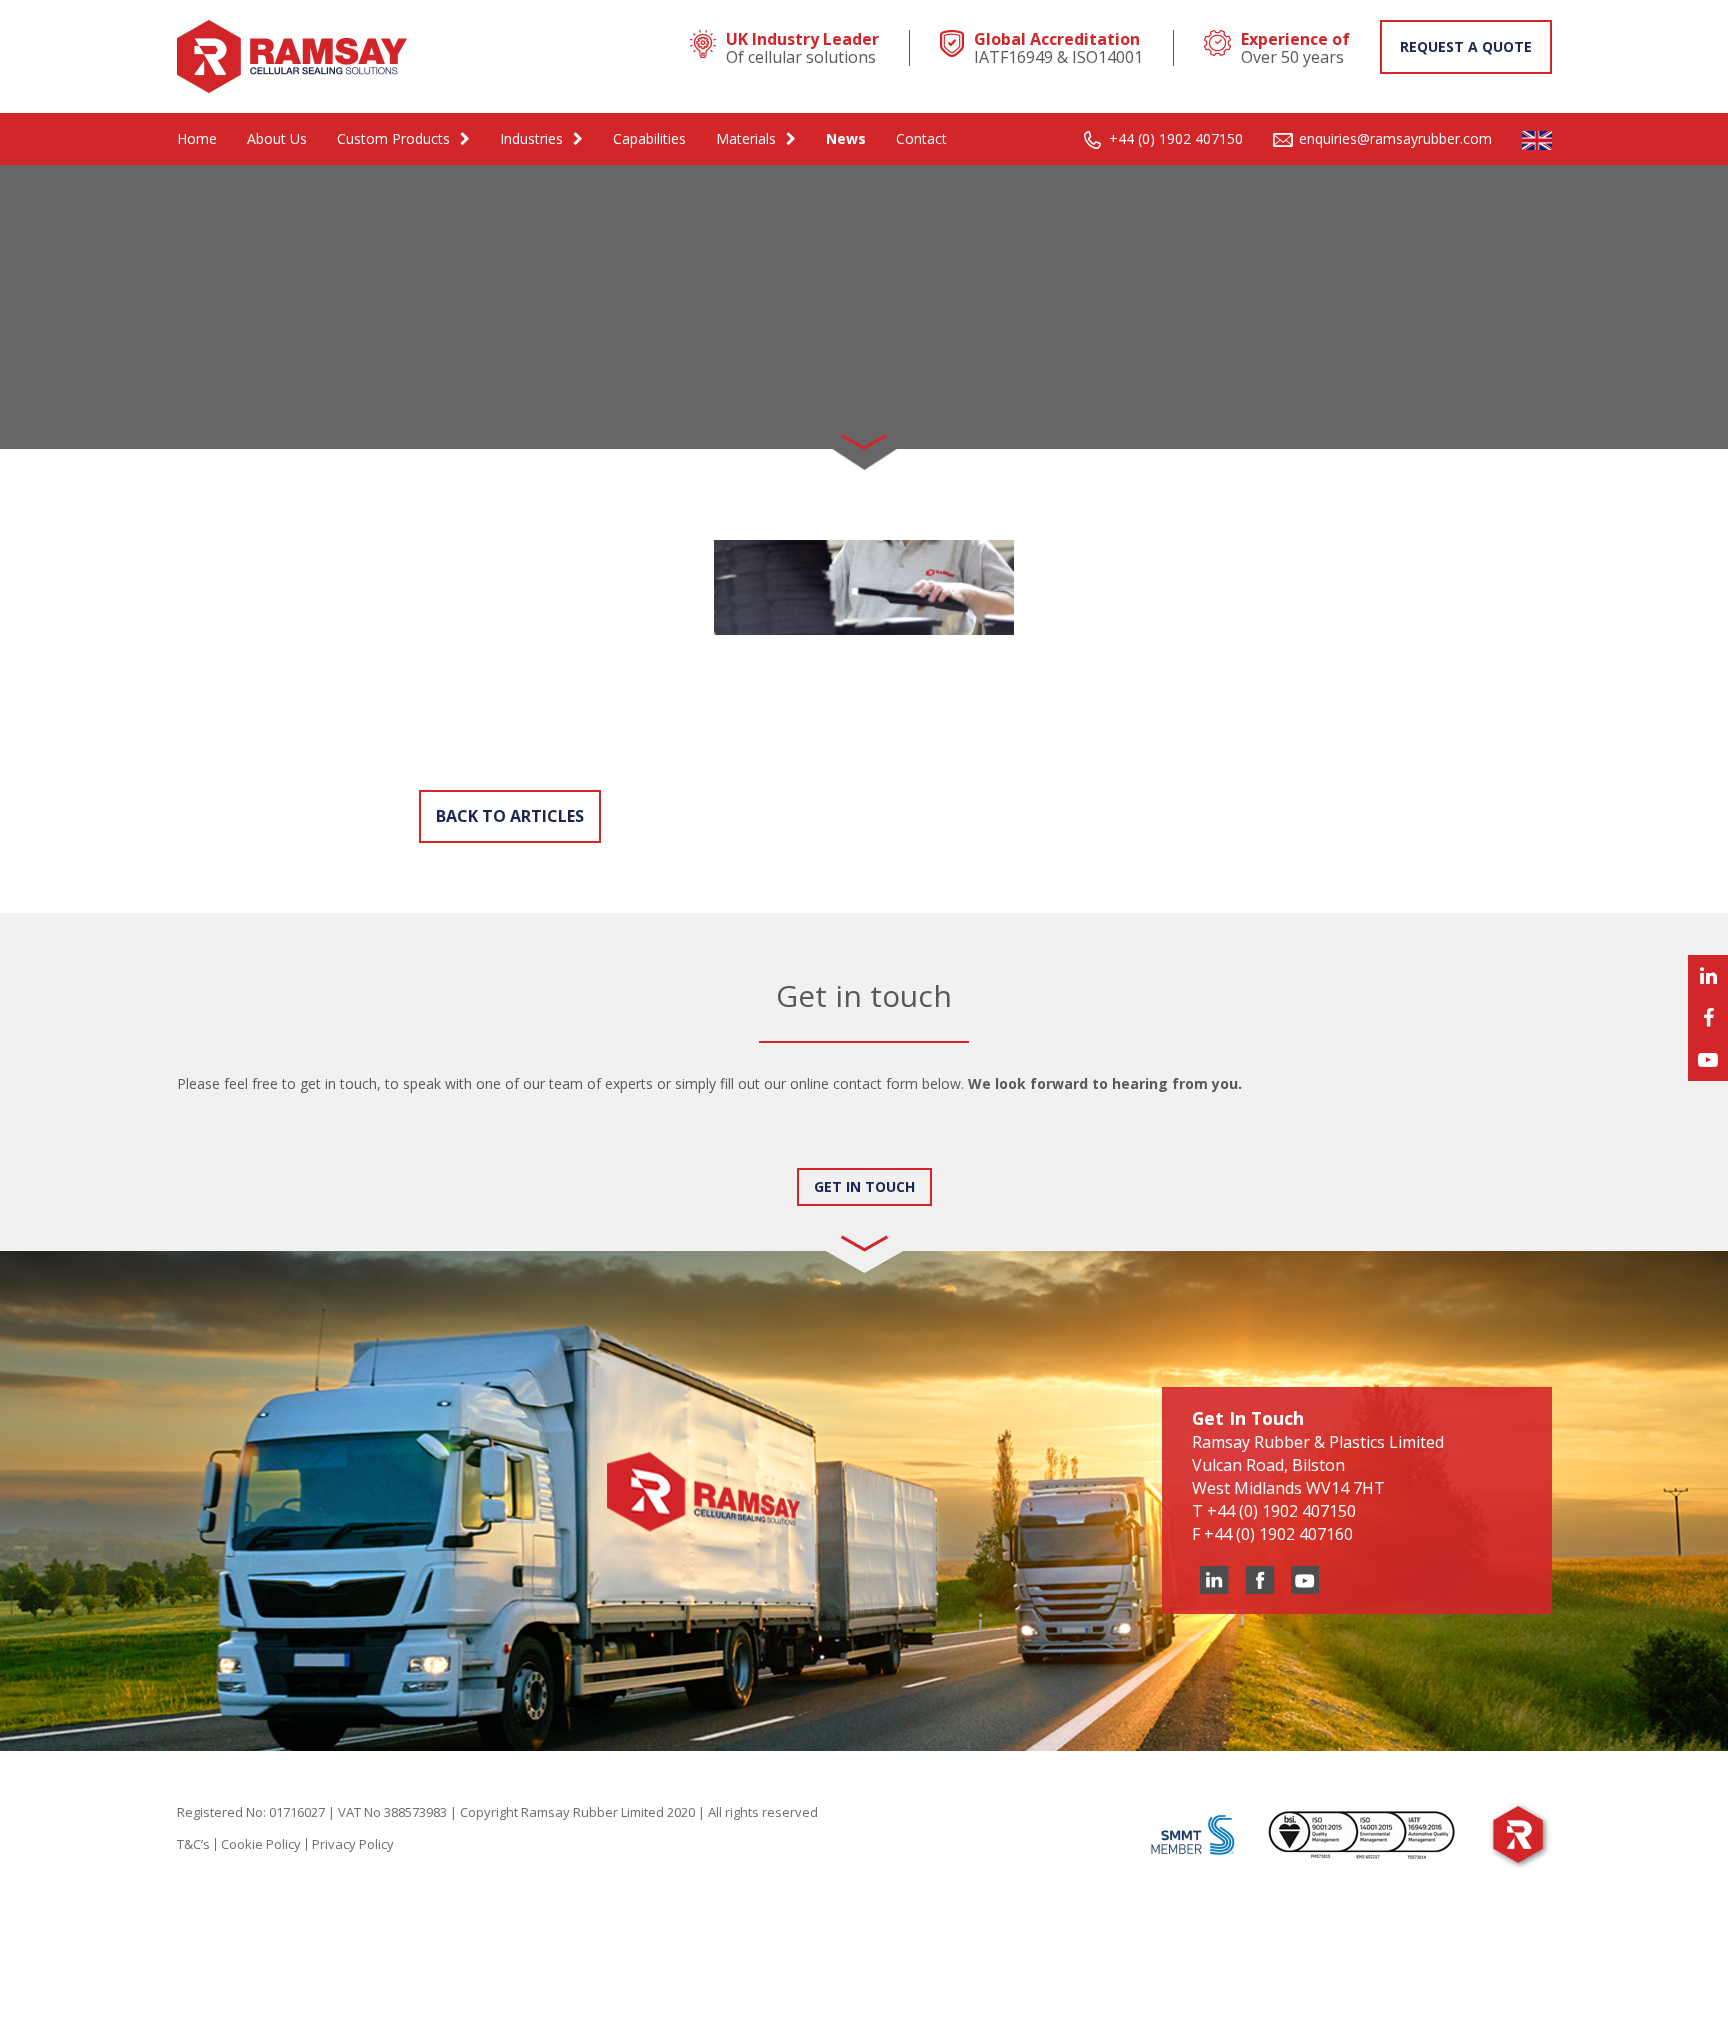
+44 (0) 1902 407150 (1176, 138)
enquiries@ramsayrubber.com (1395, 138)
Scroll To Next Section (864, 435)
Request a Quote (1466, 46)
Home (197, 138)
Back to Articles (510, 816)
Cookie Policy (261, 1844)
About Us (277, 138)
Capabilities (649, 138)
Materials (746, 138)
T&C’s (193, 1844)
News (846, 138)
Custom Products (393, 138)
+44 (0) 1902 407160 (1278, 1534)
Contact (921, 138)
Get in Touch (864, 1186)
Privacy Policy (353, 1844)
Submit (221, 1148)
